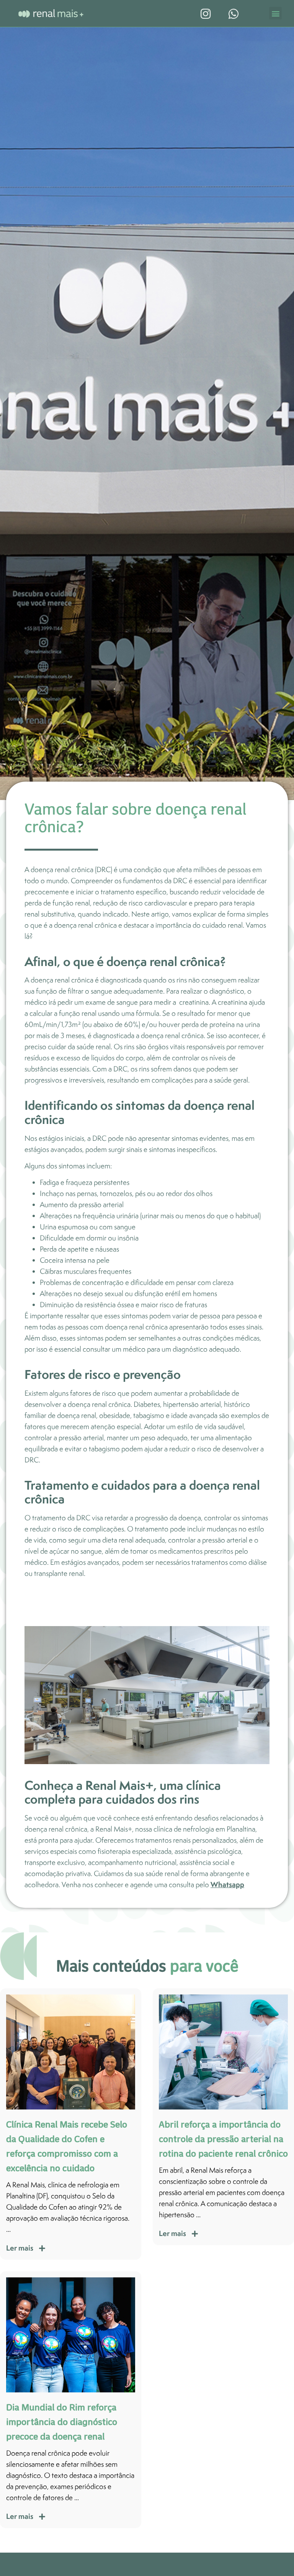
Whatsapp (227, 1884)
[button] (275, 13)
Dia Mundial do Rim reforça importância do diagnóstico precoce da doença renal (62, 2422)
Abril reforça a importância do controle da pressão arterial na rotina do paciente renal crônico (223, 2139)
